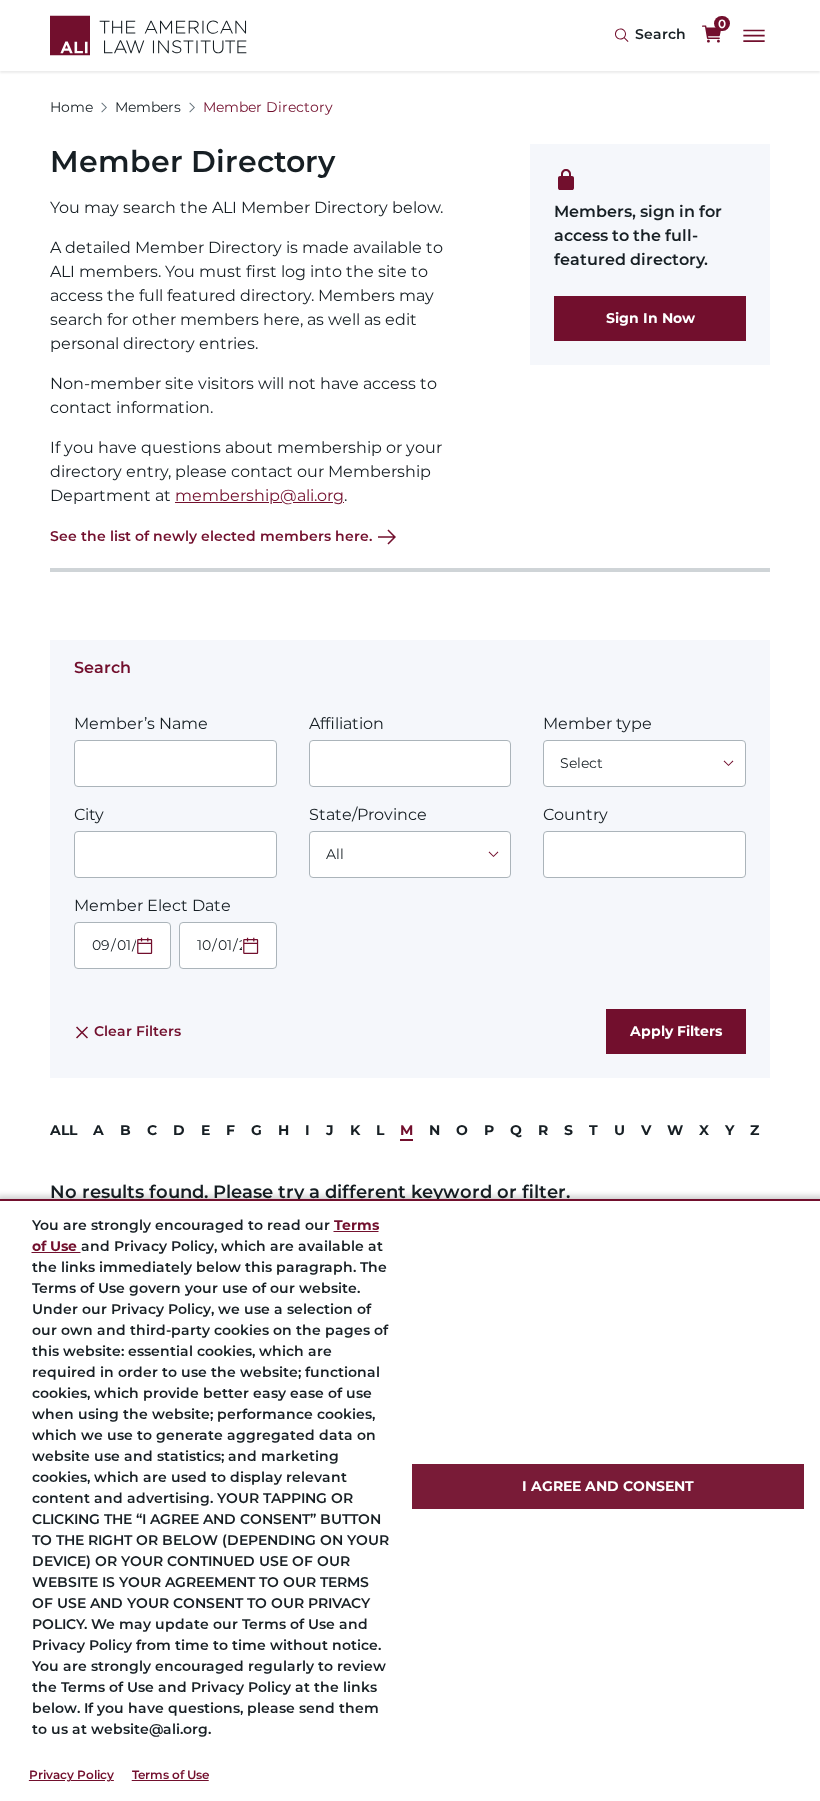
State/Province (368, 814)
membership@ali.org (259, 495)
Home (71, 107)
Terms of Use (170, 1774)
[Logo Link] (148, 35)
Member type (597, 723)
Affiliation (346, 723)
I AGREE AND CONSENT (608, 1486)
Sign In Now (650, 318)
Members (148, 107)
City (89, 814)
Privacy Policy (71, 1774)
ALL (63, 1130)
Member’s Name (141, 723)
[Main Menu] (754, 36)
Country (575, 814)
